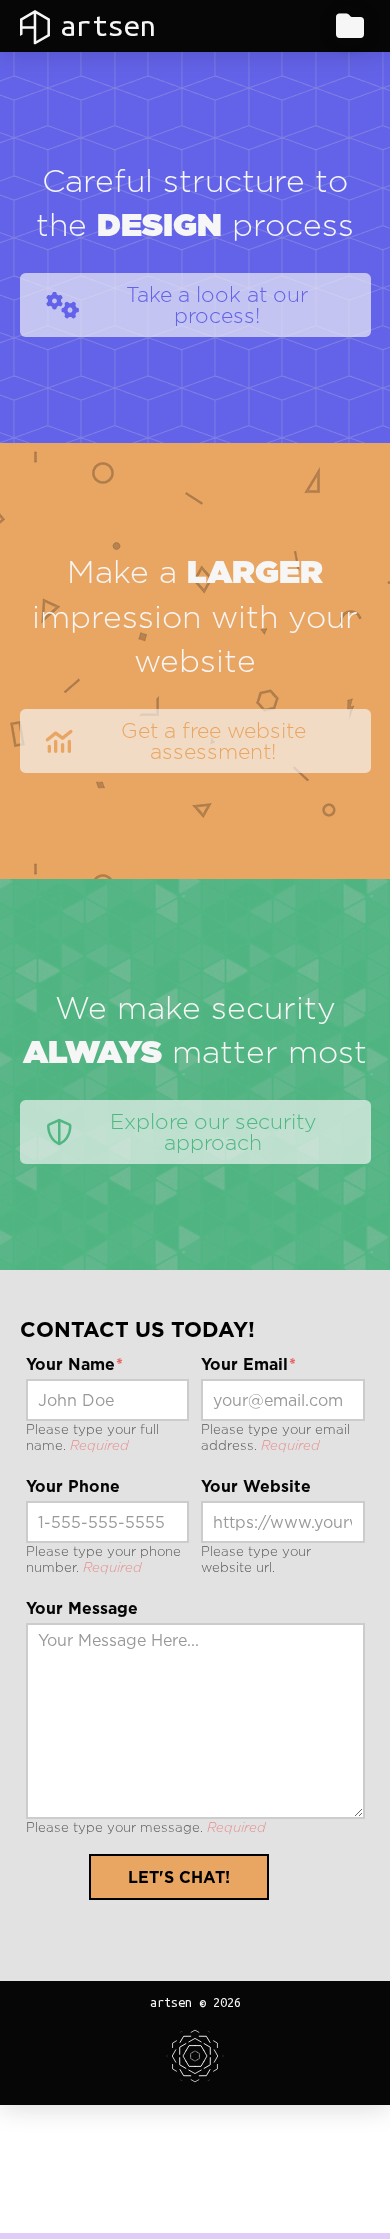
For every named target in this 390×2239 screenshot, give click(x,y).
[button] (350, 26)
